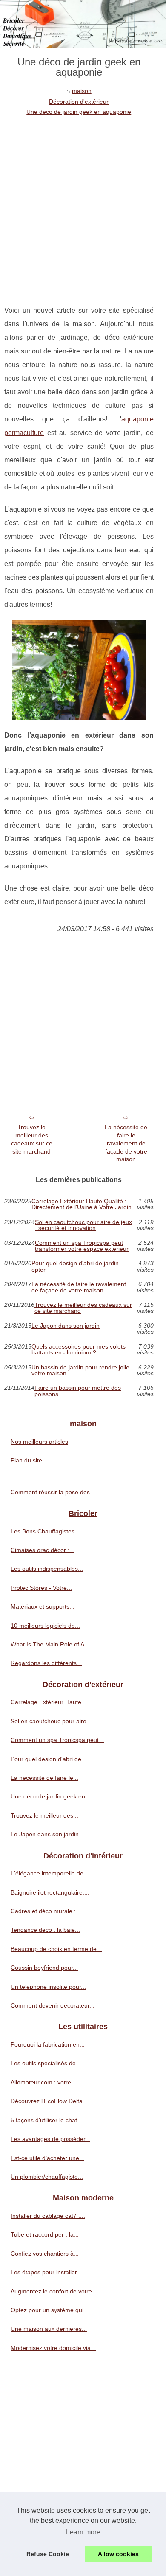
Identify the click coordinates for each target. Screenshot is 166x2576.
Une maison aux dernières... (49, 2329)
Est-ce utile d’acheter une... (47, 2158)
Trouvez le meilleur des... (44, 1815)
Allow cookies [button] (118, 2554)
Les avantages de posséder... (50, 2139)
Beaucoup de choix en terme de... (56, 1949)
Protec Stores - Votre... (41, 1588)
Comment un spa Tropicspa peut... (57, 1740)
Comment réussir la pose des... (53, 1492)
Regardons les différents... (46, 1663)
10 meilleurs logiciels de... (45, 1626)
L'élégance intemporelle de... (50, 1873)
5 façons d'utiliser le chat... (46, 2120)
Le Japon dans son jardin (66, 1326)
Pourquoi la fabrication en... (48, 2044)
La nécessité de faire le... (44, 1778)
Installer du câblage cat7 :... (48, 2216)
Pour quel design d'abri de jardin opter (75, 1266)
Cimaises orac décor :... (43, 1550)
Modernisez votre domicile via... (53, 2348)
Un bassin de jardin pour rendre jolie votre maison (80, 1370)
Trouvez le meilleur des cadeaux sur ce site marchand (32, 1139)
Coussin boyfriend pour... (44, 1968)
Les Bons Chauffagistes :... (47, 1531)
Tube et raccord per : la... (45, 2234)
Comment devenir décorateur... (53, 2005)
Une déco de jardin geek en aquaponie (79, 112)
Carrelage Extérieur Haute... (49, 1702)
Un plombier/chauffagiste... (47, 2177)
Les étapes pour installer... (46, 2272)
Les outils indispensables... (47, 1569)
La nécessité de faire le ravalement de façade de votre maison (126, 1143)
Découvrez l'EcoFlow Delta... (49, 2101)
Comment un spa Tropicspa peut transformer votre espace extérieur (82, 1246)
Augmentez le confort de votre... (54, 2291)
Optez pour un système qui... (50, 2310)
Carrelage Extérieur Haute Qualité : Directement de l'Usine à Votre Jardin (82, 1204)
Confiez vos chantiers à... (45, 2254)
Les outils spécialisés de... (46, 2063)
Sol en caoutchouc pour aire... (51, 1721)
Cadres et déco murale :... (46, 1911)
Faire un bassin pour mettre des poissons (78, 1391)
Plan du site (26, 1460)
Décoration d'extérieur (79, 102)
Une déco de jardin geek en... (50, 1796)
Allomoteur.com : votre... (43, 2082)
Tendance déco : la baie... (45, 1930)
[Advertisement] (83, 204)
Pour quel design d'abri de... (49, 1759)
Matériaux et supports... (43, 1606)
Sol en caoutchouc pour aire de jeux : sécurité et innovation (83, 1225)
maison (82, 91)
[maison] (83, 24)
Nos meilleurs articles (39, 1442)
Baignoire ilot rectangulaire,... (50, 1892)
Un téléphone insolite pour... (48, 1987)
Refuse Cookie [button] (48, 2554)
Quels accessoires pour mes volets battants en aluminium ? (79, 1350)
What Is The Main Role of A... (50, 1644)
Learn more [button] (83, 2532)
